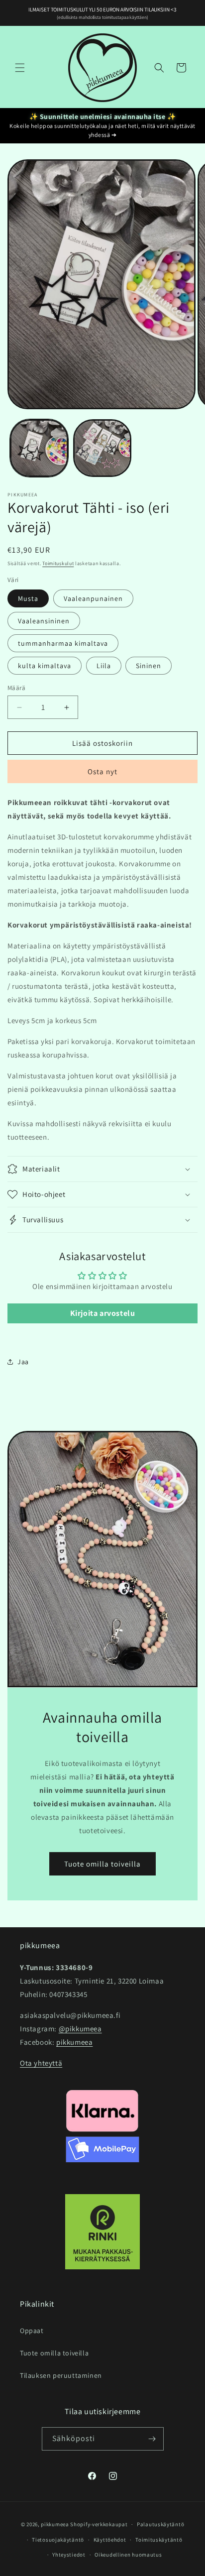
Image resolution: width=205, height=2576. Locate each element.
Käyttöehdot (110, 2540)
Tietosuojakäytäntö (58, 2540)
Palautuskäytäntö (160, 2524)
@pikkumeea (80, 2029)
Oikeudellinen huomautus (128, 2555)
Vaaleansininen (44, 621)
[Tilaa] (152, 2439)
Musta (28, 598)
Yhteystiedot (69, 2555)
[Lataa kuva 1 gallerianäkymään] (39, 448)
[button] (20, 68)
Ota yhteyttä (41, 2063)
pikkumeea (74, 2042)
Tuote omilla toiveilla (102, 1863)
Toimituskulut (58, 563)
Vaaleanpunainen (93, 598)
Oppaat (32, 2331)
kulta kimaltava (45, 666)
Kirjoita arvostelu (103, 1313)
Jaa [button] (23, 1362)
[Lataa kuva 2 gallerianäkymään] (102, 448)
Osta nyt (102, 771)
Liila (104, 666)
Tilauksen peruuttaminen (61, 2375)
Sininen (149, 666)
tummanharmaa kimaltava (63, 643)
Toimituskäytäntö (159, 2540)
